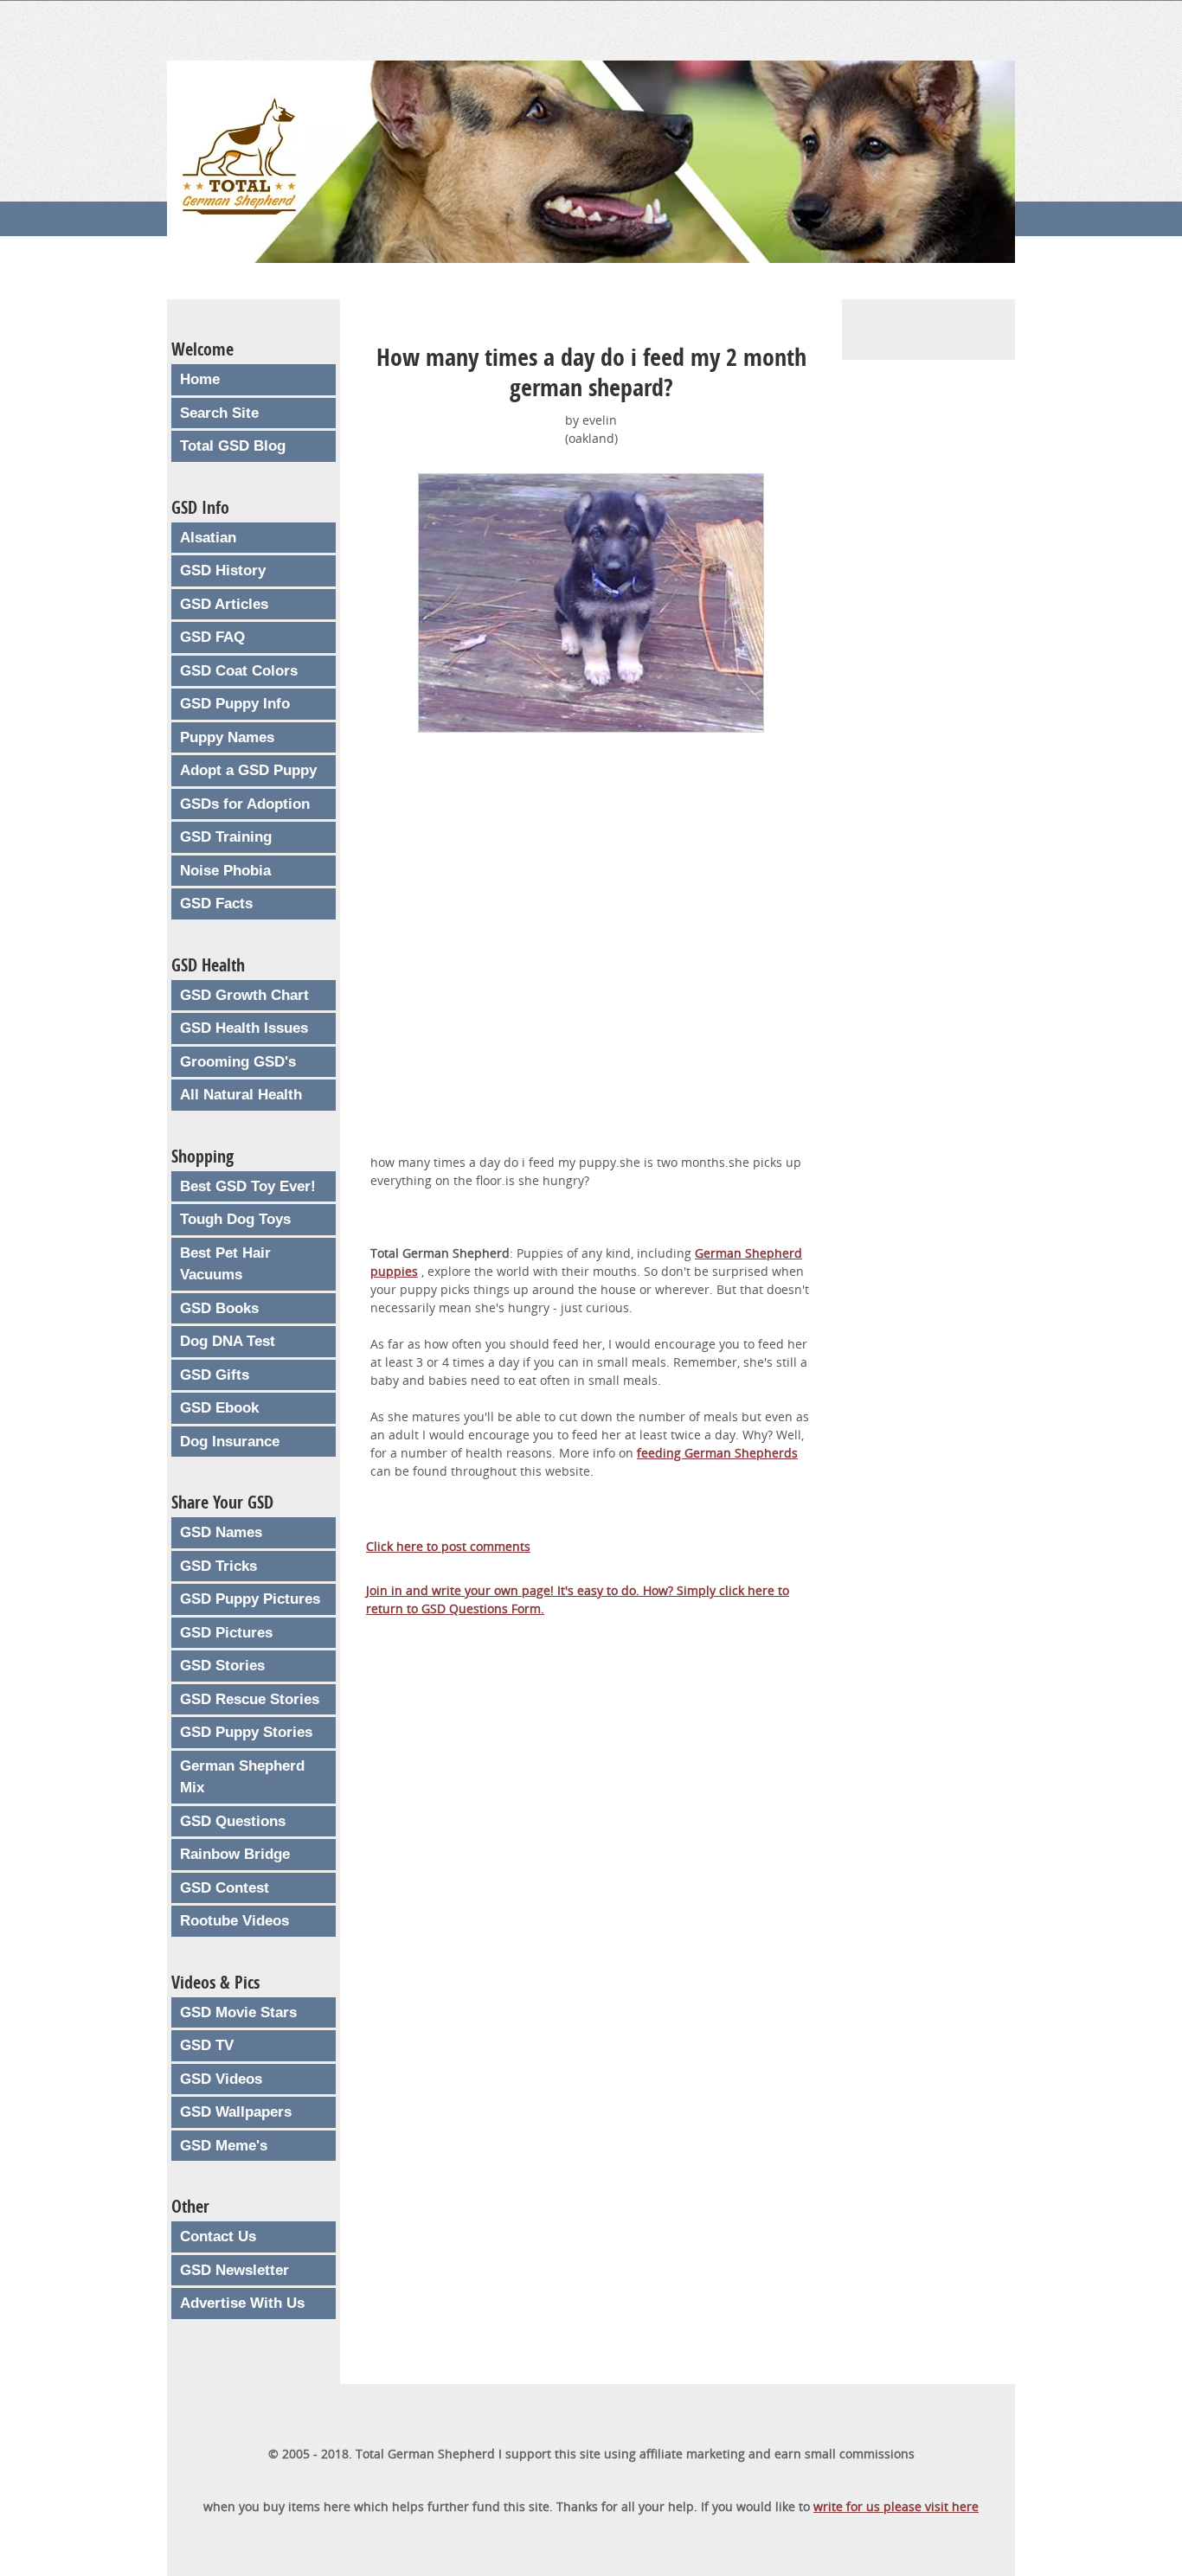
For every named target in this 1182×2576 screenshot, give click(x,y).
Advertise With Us (242, 2303)
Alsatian (208, 538)
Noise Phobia (225, 871)
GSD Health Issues (244, 1028)
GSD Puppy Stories (246, 1732)
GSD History (223, 570)
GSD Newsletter (234, 2270)
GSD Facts (216, 904)
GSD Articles (224, 604)
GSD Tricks (218, 1566)
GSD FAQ (212, 637)
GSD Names (221, 1532)
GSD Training (226, 837)
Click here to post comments (448, 1546)
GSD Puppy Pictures (250, 1599)
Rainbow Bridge (235, 1854)
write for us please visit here (896, 2506)
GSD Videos (221, 2079)
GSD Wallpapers (236, 2112)
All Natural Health (241, 1095)
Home (200, 379)
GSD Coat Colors (239, 671)
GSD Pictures (226, 1633)
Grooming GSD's (238, 1062)
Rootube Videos (234, 1921)
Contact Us (218, 2236)
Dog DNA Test (228, 1341)
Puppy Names (227, 737)
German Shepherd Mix (242, 1777)
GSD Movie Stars (238, 2012)
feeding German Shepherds (717, 1453)
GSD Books (219, 1308)
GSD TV (207, 2045)
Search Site (219, 413)
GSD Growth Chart (244, 995)
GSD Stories (222, 1666)
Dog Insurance (230, 1442)
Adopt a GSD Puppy (248, 770)
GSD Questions (233, 1821)
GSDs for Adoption (245, 804)
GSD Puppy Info (235, 704)
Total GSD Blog (233, 446)
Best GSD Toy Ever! (248, 1186)
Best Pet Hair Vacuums (225, 1264)
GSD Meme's (224, 2146)
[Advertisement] (591, 955)
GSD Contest (225, 1888)
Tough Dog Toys (235, 1219)
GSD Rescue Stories (250, 1699)
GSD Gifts (215, 1375)
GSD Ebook (219, 1408)
